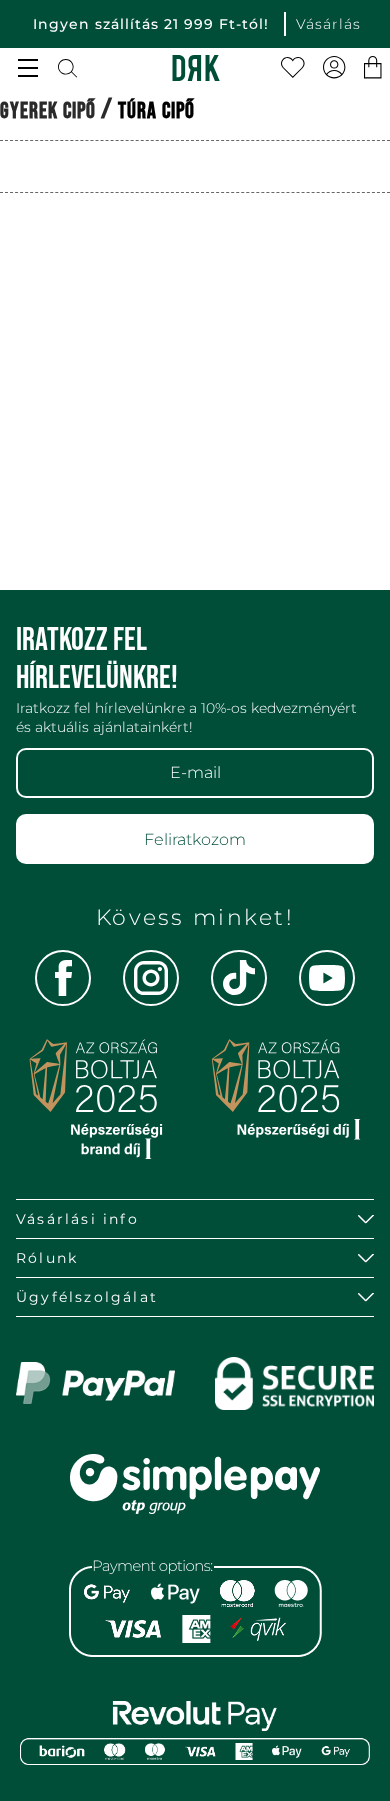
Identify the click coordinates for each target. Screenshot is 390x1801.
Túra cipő (156, 111)
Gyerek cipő (48, 111)
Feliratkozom (195, 839)
